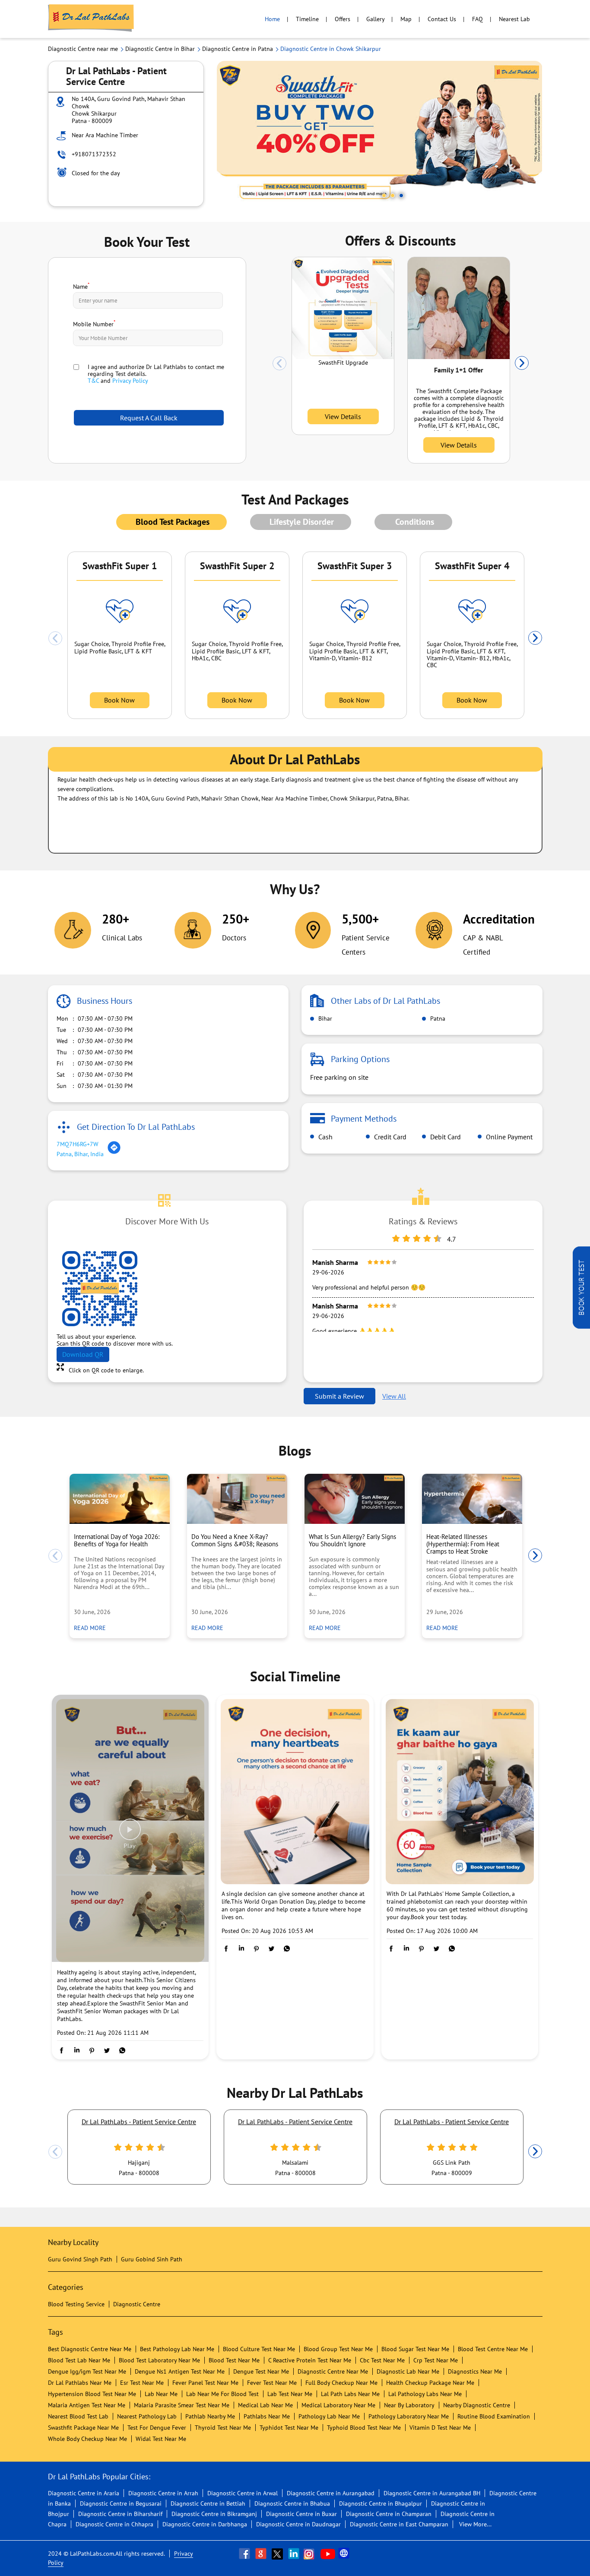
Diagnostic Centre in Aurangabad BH (432, 2493)
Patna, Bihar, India (80, 1154)
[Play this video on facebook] (130, 1834)
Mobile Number (94, 323)
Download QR (83, 1354)
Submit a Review (339, 1396)
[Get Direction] (114, 1152)
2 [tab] (393, 195)
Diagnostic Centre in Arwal (243, 2493)
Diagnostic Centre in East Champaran (399, 2524)
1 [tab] (384, 195)
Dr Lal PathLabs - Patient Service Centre (139, 2122)
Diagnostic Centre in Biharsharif (120, 2514)
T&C (93, 381)
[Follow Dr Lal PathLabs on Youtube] (328, 2554)
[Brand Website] (345, 2554)
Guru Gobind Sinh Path (152, 2259)
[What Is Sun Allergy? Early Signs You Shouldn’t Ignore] (355, 1499)
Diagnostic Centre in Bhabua (292, 2503)
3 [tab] (401, 195)
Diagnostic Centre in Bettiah (208, 2503)
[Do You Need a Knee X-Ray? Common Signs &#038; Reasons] (237, 1499)
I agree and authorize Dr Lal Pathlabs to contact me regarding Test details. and (156, 374)
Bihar (324, 1018)
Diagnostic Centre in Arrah (163, 2493)
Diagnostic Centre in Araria (84, 2493)
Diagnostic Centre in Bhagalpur (381, 2503)
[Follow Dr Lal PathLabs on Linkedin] (295, 2554)
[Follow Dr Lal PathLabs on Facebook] (245, 2554)
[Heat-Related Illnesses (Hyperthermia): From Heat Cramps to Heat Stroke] (472, 1499)
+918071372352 (94, 154)
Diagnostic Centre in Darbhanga (205, 2524)
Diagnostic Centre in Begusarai (121, 2503)
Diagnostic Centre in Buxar (301, 2514)
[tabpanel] (380, 134)
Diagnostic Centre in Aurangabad (331, 2493)
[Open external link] (581, 1326)
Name (81, 286)
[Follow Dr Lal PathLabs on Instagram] (311, 2554)
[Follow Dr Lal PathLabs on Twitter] (278, 2554)
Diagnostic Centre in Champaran (389, 2514)
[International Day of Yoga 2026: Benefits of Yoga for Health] (120, 1499)
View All (394, 1396)
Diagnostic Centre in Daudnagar (298, 2524)
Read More (92, 1628)
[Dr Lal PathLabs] (91, 19)
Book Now (119, 700)
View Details (343, 416)
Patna (437, 1018)
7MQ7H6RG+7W (78, 1144)
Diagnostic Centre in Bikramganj (214, 2514)
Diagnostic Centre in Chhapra (114, 2524)
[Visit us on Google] (262, 2554)
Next (522, 363)
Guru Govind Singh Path (80, 2259)
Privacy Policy (130, 381)
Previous (279, 363)
